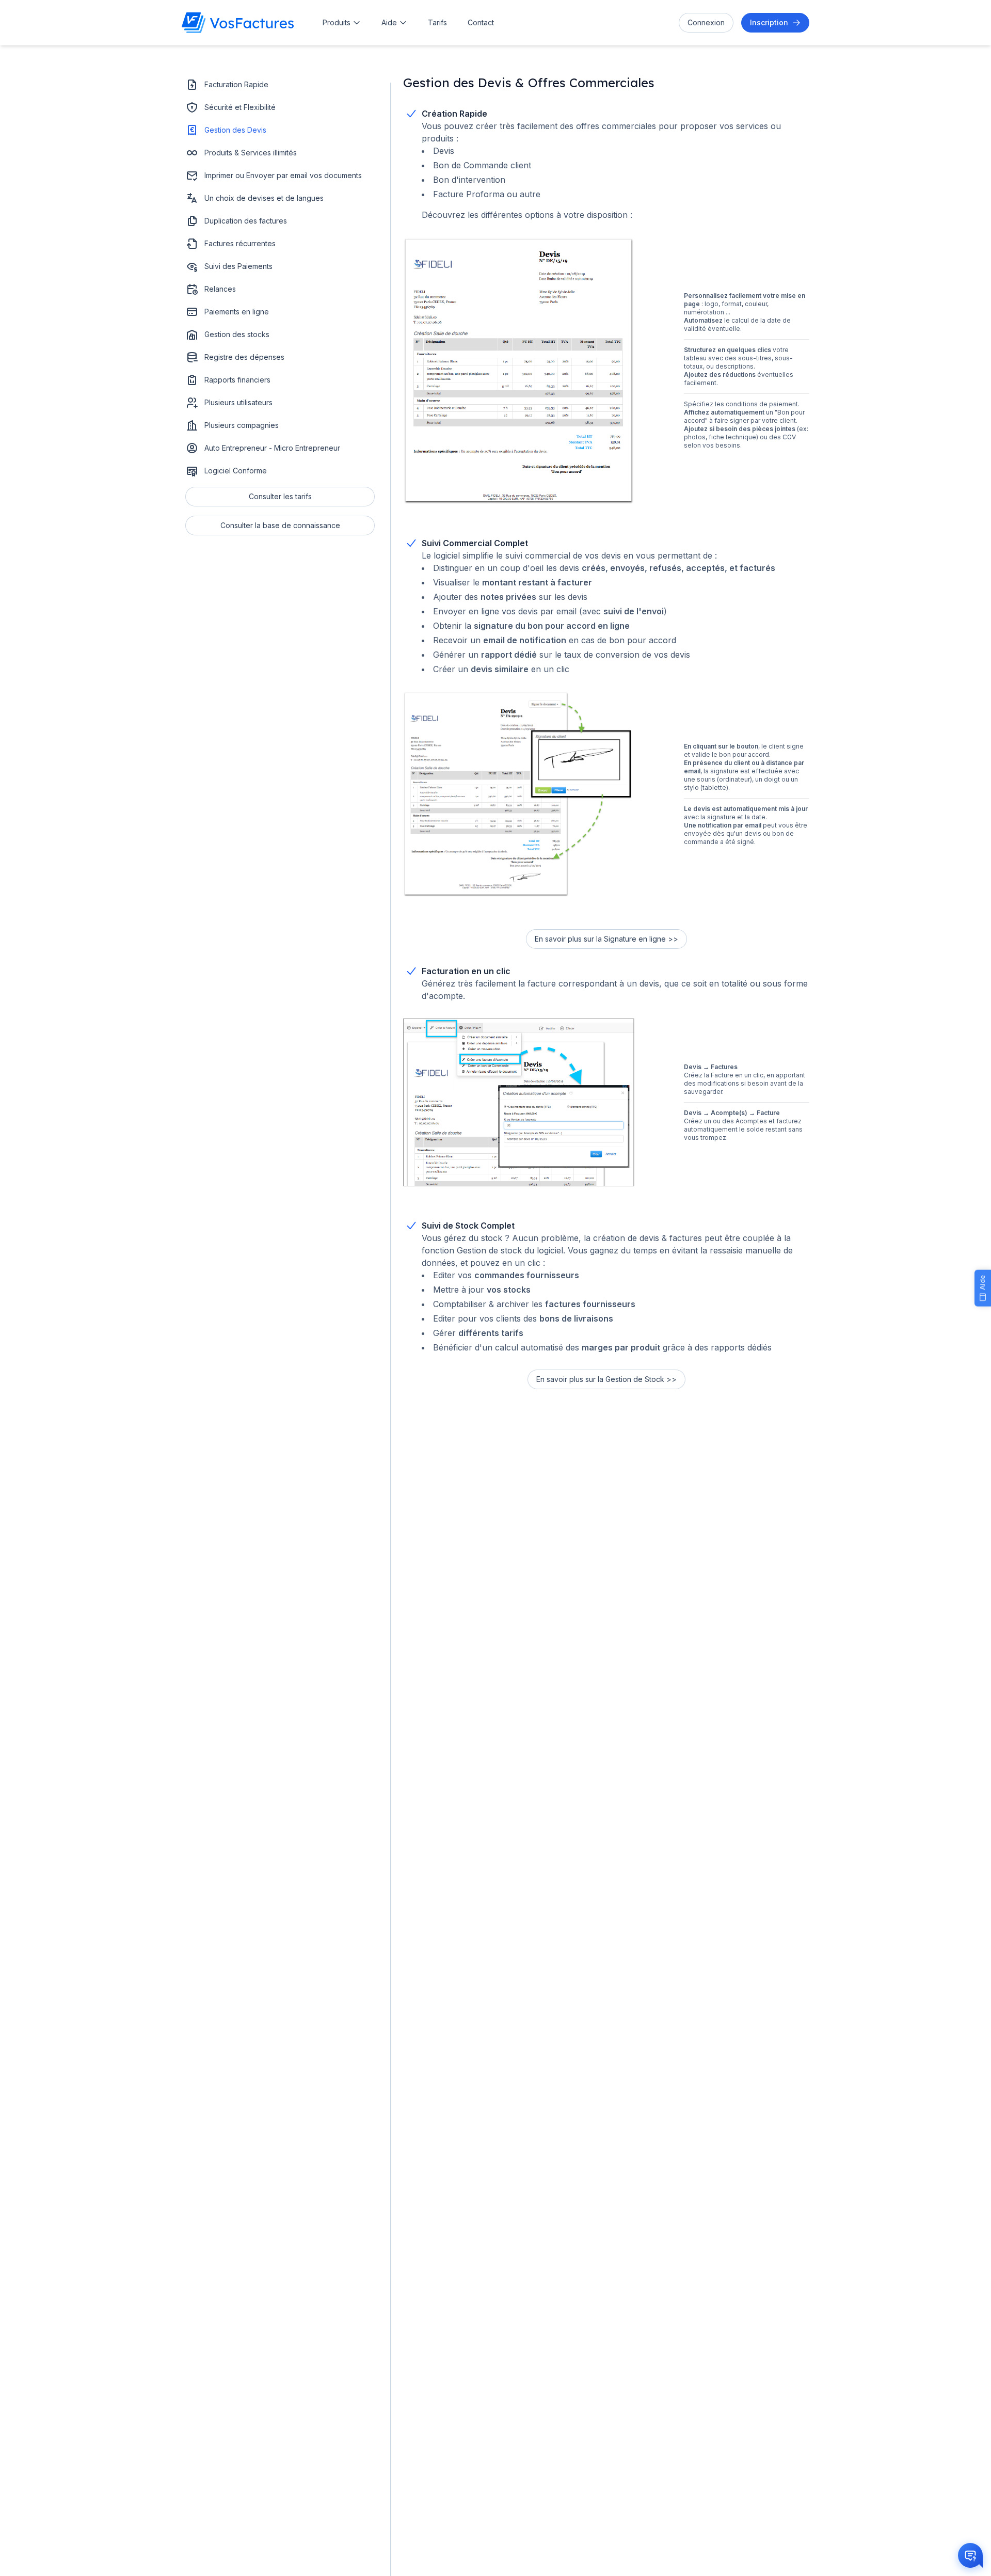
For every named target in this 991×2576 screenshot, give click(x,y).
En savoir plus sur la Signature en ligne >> (606, 939)
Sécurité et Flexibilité (240, 107)
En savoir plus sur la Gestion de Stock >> (606, 1379)
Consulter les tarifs (280, 496)
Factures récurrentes (240, 243)
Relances (220, 289)
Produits (337, 22)
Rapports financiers (237, 380)
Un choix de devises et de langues (264, 198)
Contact (481, 22)
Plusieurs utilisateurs (238, 402)
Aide (389, 22)
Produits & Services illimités (251, 153)
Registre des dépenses (244, 357)
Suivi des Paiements (238, 266)
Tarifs (437, 22)
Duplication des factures (246, 221)
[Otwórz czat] (970, 2555)
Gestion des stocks (237, 334)
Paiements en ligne (237, 312)
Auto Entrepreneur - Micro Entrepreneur (272, 448)
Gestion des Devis (235, 130)
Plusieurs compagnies (242, 425)
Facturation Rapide (236, 84)
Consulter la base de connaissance (280, 525)
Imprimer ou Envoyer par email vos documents (283, 175)
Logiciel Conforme (236, 471)
